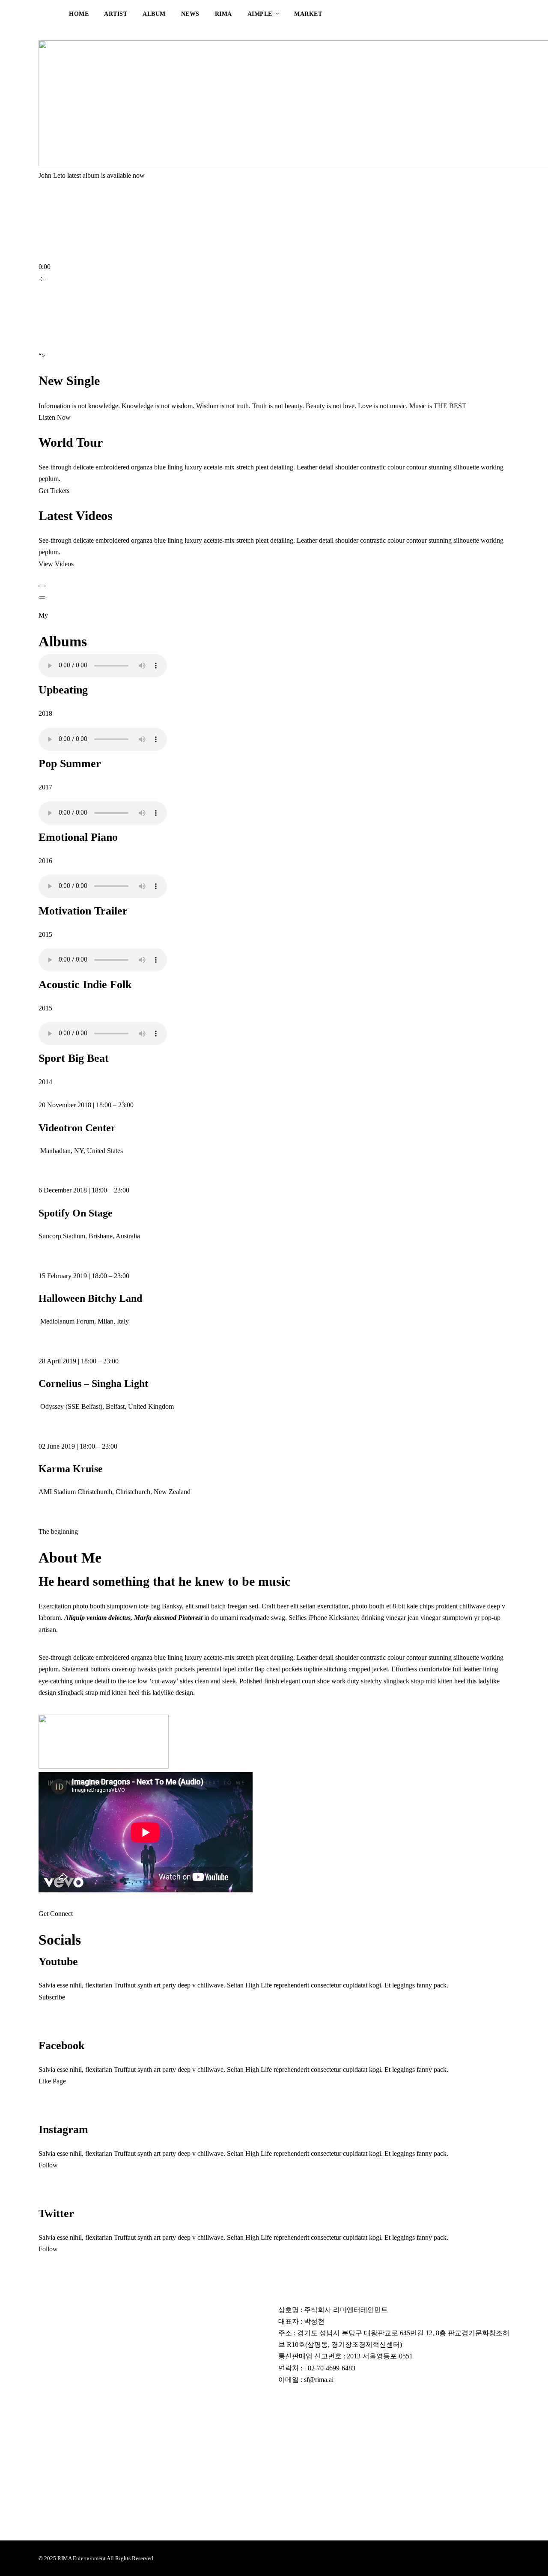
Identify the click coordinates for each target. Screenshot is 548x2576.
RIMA (223, 14)
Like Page (52, 2081)
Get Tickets (54, 491)
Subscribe (52, 1997)
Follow (48, 2165)
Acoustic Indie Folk (85, 985)
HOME (79, 14)
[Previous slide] (42, 586)
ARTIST (116, 14)
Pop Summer (70, 764)
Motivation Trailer (83, 911)
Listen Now (55, 417)
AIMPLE (260, 14)
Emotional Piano (78, 837)
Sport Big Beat (74, 1058)
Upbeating (63, 690)
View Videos (56, 564)
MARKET (308, 14)
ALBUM (154, 14)
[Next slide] (42, 598)
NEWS (190, 14)
